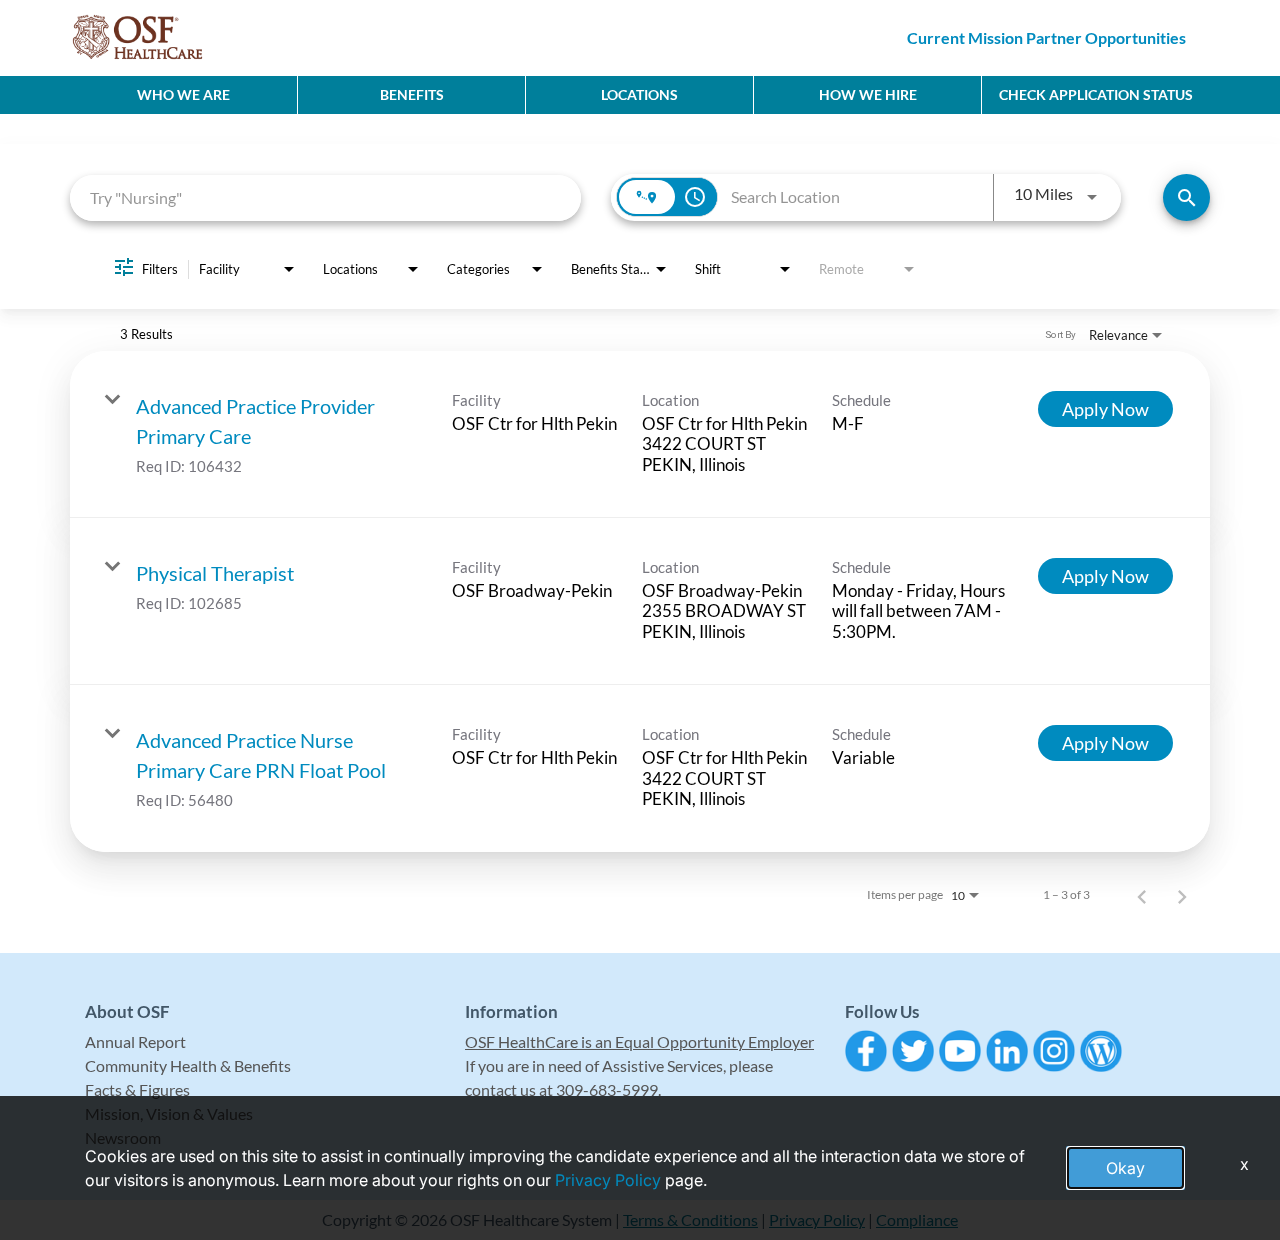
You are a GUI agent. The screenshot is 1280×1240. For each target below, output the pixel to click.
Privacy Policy (608, 1180)
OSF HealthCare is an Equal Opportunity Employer (639, 1041)
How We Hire (868, 94)
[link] (640, 434)
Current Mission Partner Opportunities (1046, 37)
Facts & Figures (137, 1089)
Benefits (412, 94)
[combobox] (325, 197)
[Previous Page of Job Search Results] (1142, 895)
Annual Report (135, 1041)
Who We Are (183, 94)
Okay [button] (1125, 1168)
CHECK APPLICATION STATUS (1096, 94)
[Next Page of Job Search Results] (1182, 895)
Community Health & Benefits (188, 1065)
